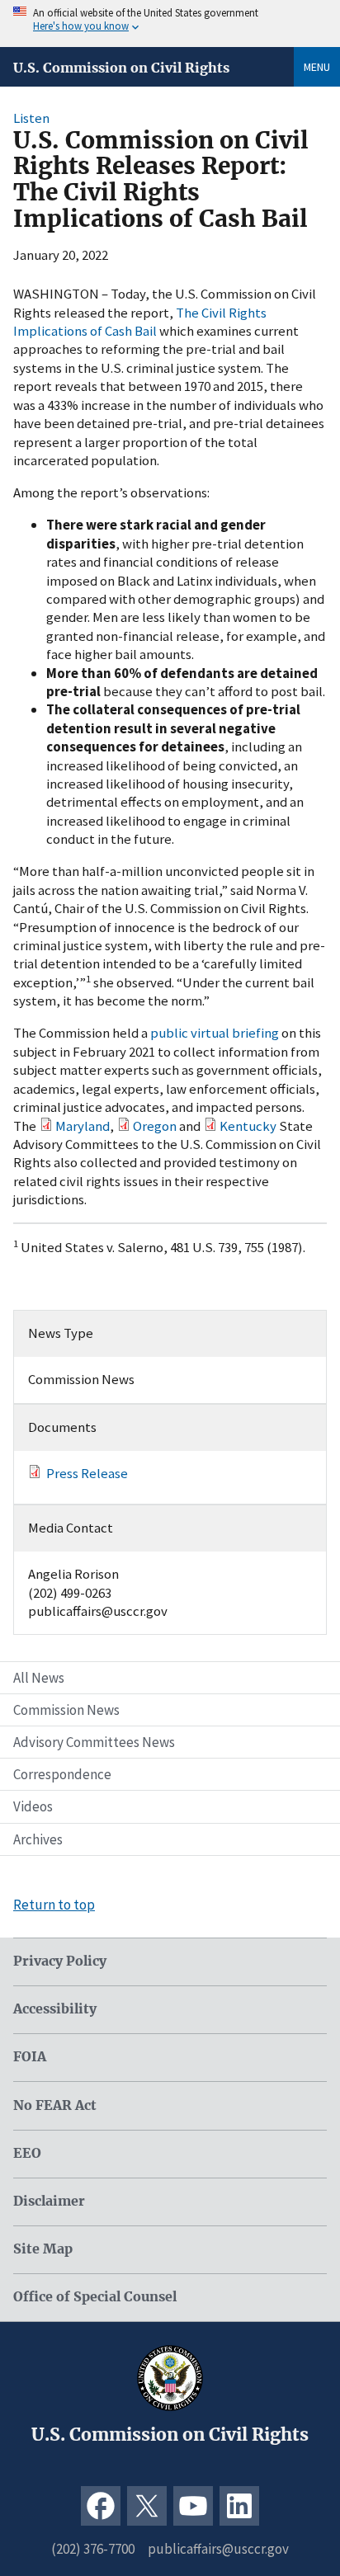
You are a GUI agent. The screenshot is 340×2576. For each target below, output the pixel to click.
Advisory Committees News (94, 1742)
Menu (317, 67)
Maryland (83, 1126)
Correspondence (62, 1774)
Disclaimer (49, 2201)
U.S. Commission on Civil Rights (121, 68)
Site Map (43, 2249)
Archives (38, 1839)
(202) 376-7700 (93, 2549)
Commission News (66, 1710)
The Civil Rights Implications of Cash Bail (140, 322)
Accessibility (55, 2009)
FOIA (30, 2057)
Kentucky (248, 1126)
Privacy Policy (60, 1961)
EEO (27, 2153)
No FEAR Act (55, 2105)
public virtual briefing (215, 1033)
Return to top (54, 1905)
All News (39, 1678)
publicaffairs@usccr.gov (218, 2549)
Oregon (155, 1126)
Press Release (87, 1473)
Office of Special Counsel (95, 2297)
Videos (33, 1806)
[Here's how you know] (170, 24)
